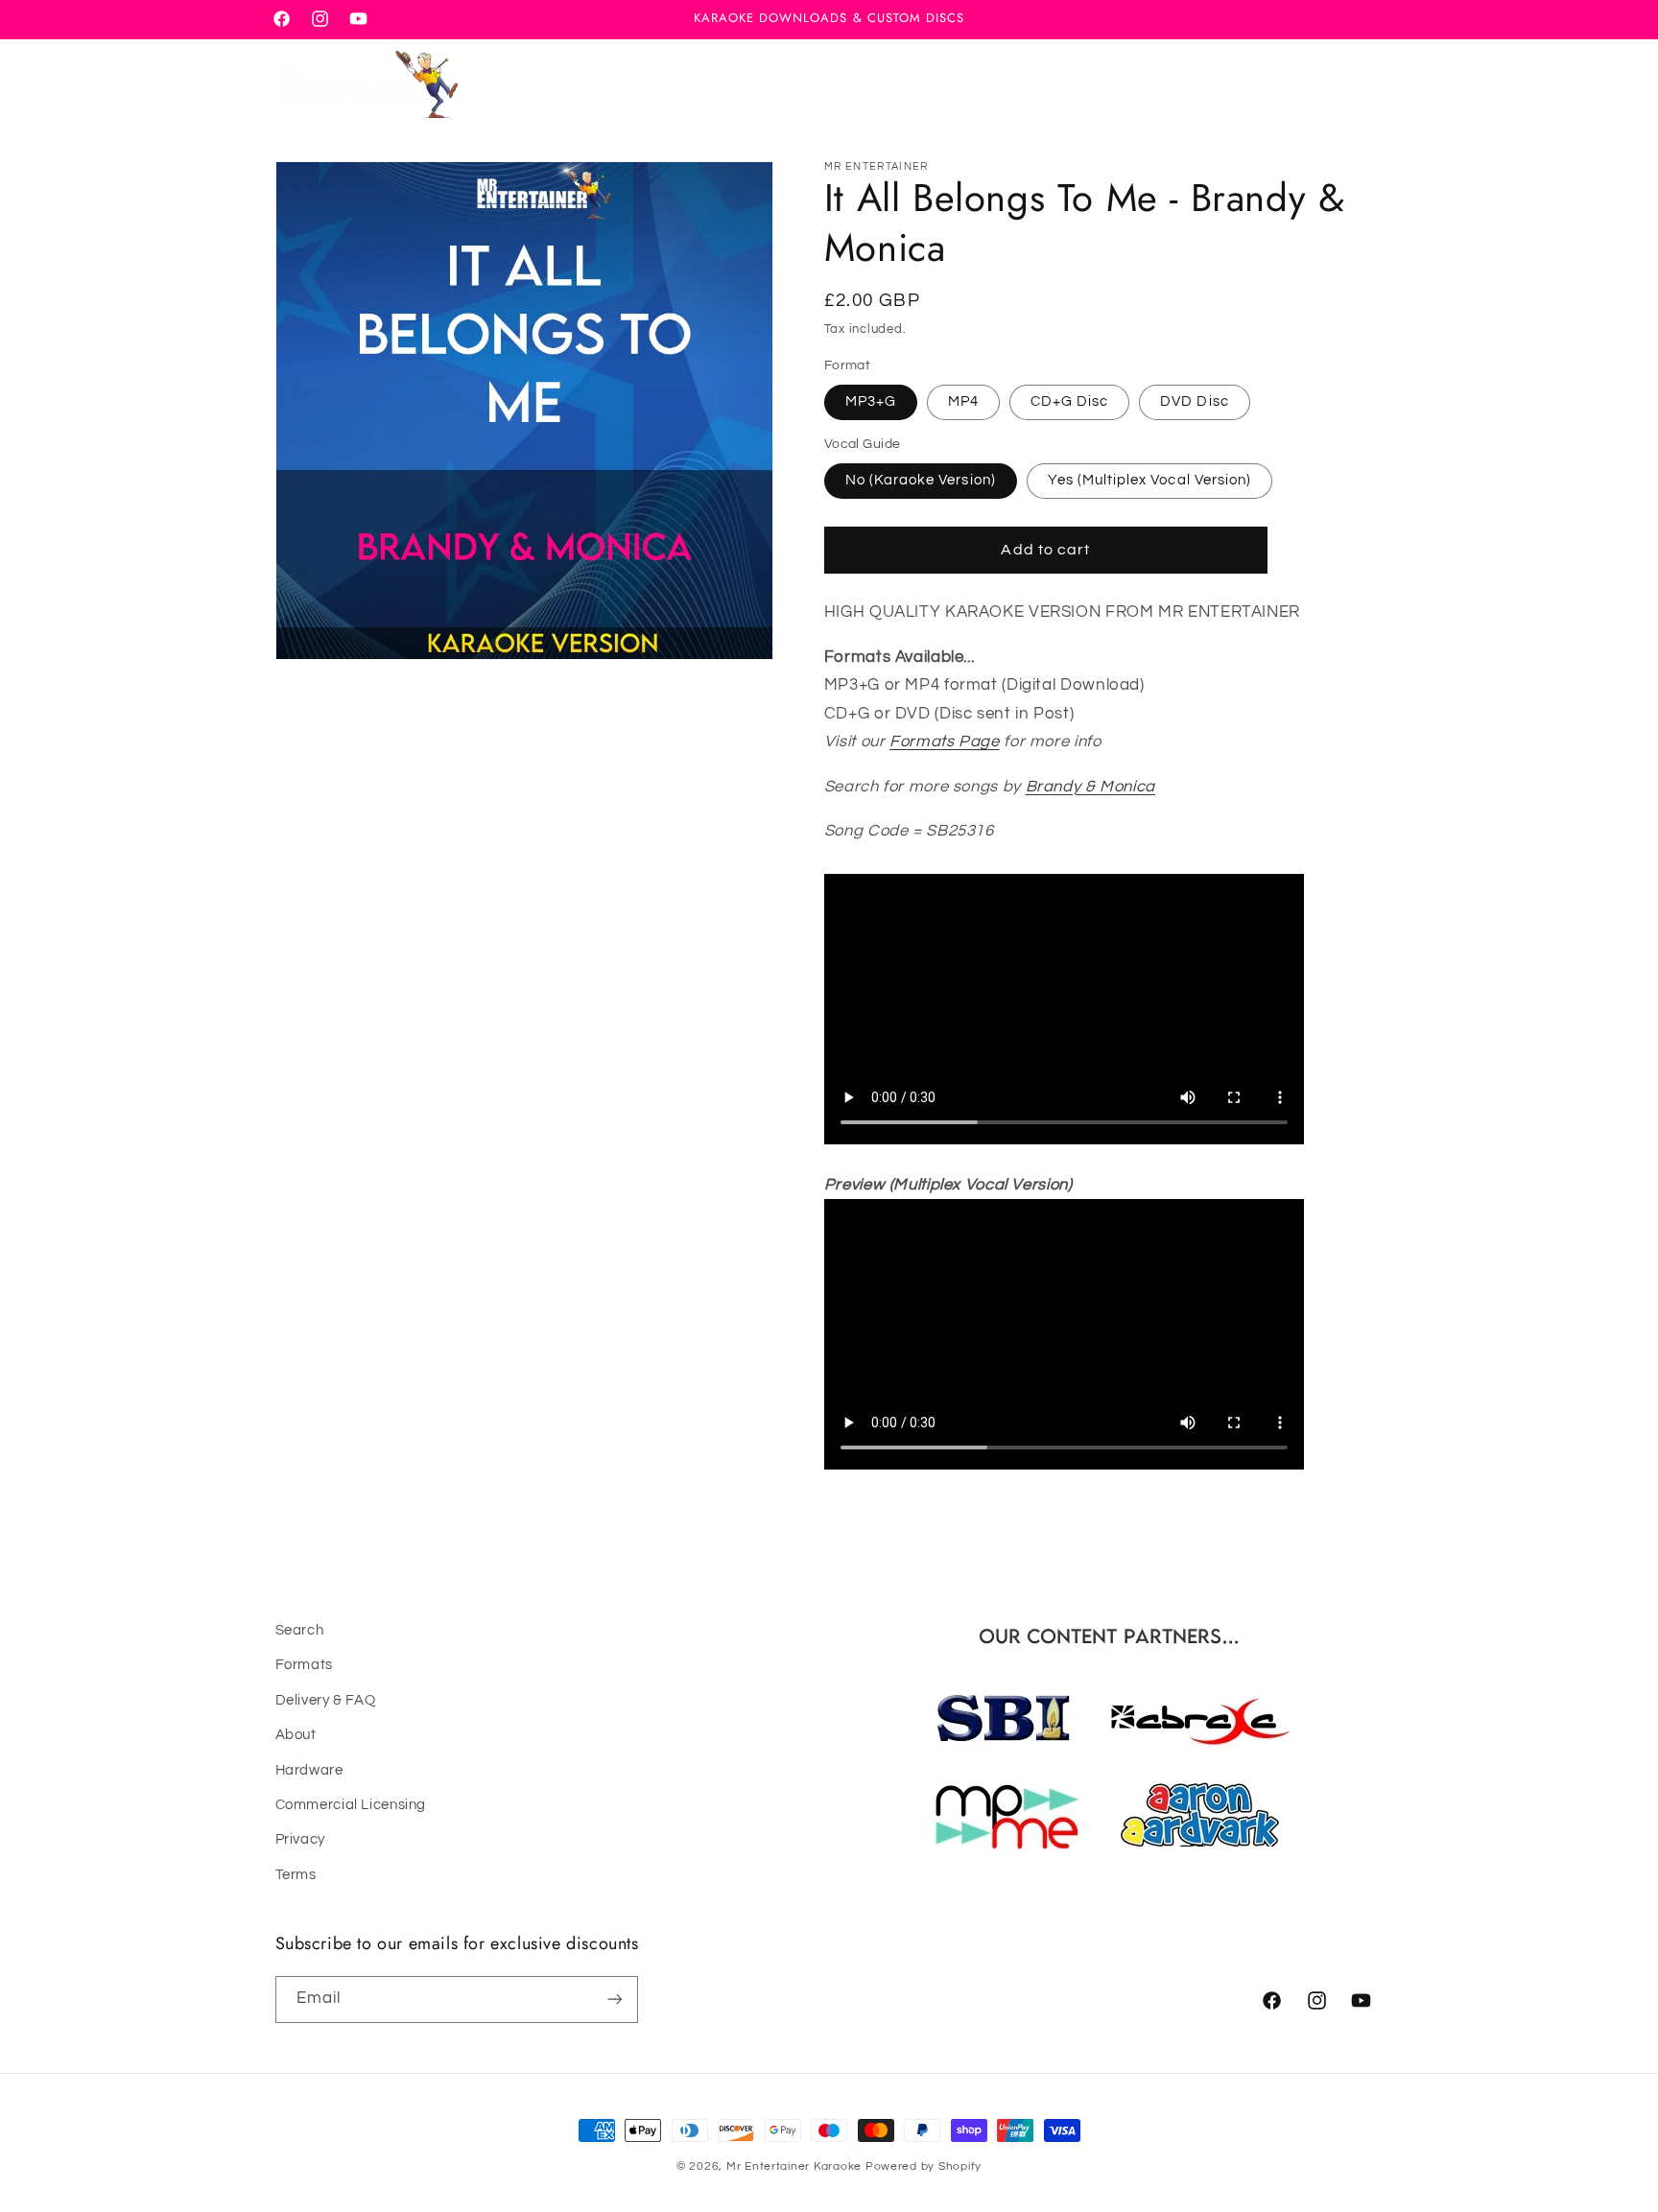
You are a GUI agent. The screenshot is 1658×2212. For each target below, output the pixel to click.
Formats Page (945, 741)
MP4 (963, 401)
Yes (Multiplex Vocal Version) (1149, 480)
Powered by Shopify (924, 2166)
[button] (1276, 84)
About (296, 1736)
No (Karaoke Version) (921, 480)
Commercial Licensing (351, 1805)
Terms (296, 1875)
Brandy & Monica (1090, 787)
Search (300, 1630)
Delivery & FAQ (326, 1700)
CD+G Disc (1069, 401)
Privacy (300, 1840)
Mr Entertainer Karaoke (794, 2166)
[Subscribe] (614, 1999)
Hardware (309, 1770)
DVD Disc (1194, 401)
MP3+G (871, 401)
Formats (304, 1666)
